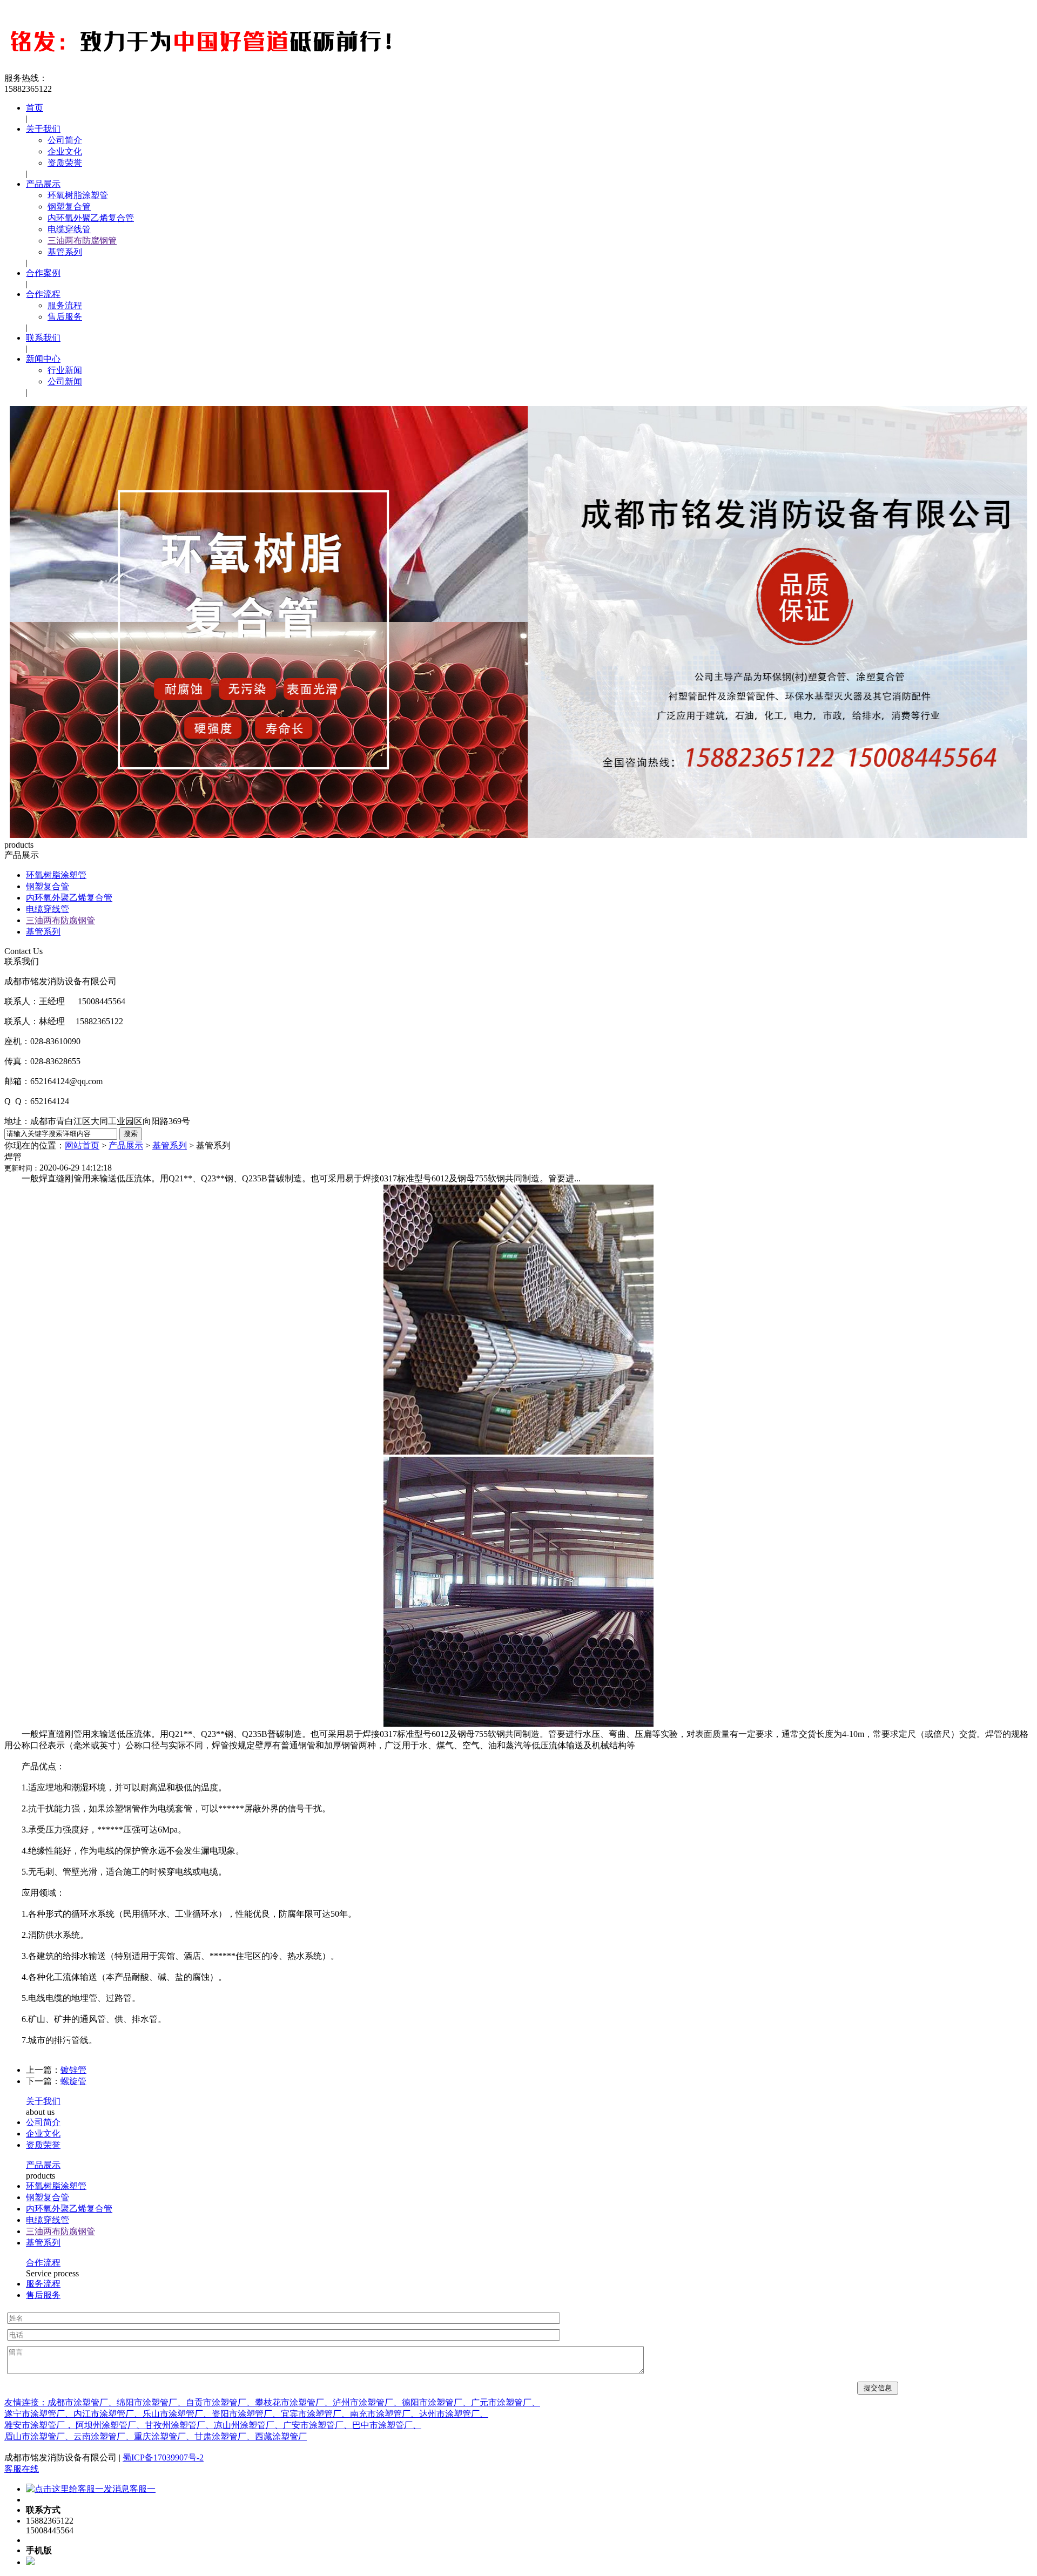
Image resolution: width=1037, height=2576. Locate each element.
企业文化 (65, 151)
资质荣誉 (65, 163)
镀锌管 (73, 2070)
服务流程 (65, 305)
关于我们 (43, 129)
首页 (35, 108)
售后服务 (65, 317)
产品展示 (43, 184)
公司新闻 (65, 381)
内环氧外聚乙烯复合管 (91, 218)
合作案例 (43, 273)
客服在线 (22, 2469)
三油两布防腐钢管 (82, 241)
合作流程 (43, 294)
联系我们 (43, 338)
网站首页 (82, 1145)
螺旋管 (73, 2081)
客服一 (143, 2489)
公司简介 (65, 140)
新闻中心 (43, 359)
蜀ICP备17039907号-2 (163, 2457)
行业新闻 (65, 370)
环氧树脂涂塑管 (78, 195)
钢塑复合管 (69, 207)
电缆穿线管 (69, 229)
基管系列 (65, 252)
